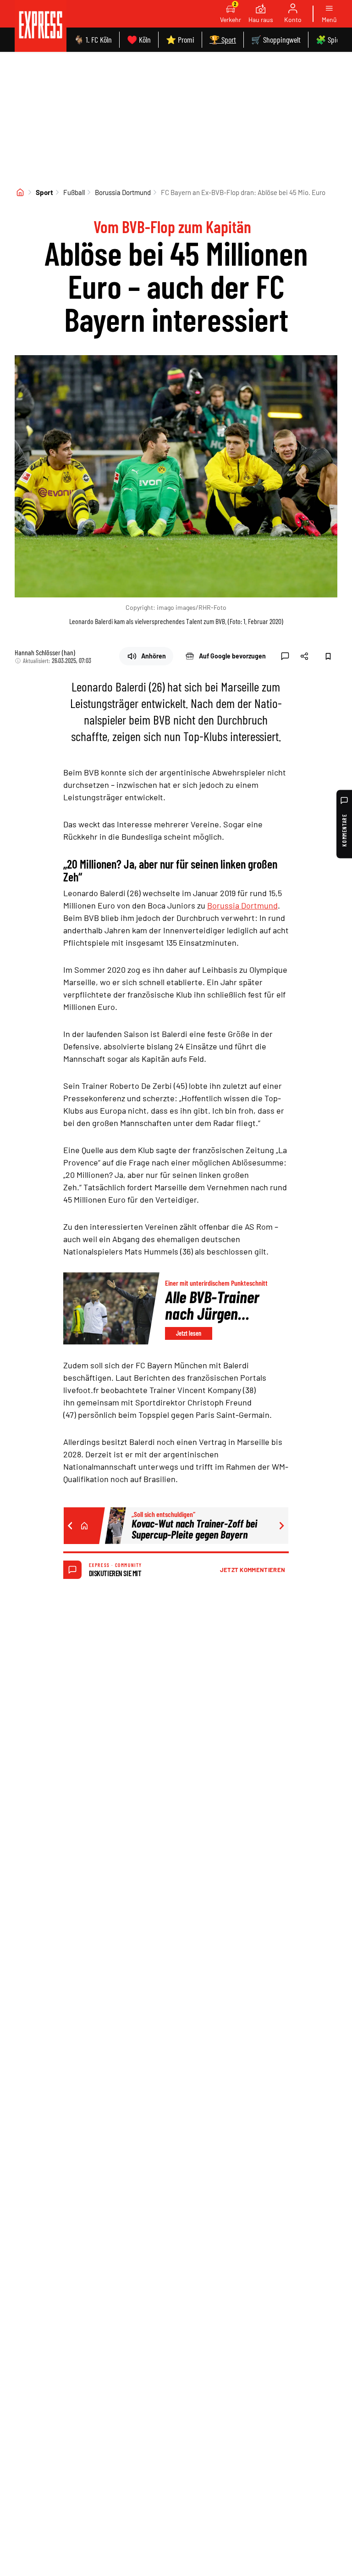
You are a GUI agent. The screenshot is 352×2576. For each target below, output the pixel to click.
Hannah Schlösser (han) (45, 652)
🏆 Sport (223, 39)
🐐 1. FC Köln (93, 39)
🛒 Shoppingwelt (276, 39)
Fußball (74, 192)
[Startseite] (20, 192)
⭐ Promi (180, 39)
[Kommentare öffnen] (285, 656)
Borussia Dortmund (123, 192)
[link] (41, 26)
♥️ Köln (139, 39)
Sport (44, 192)
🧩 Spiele (330, 39)
